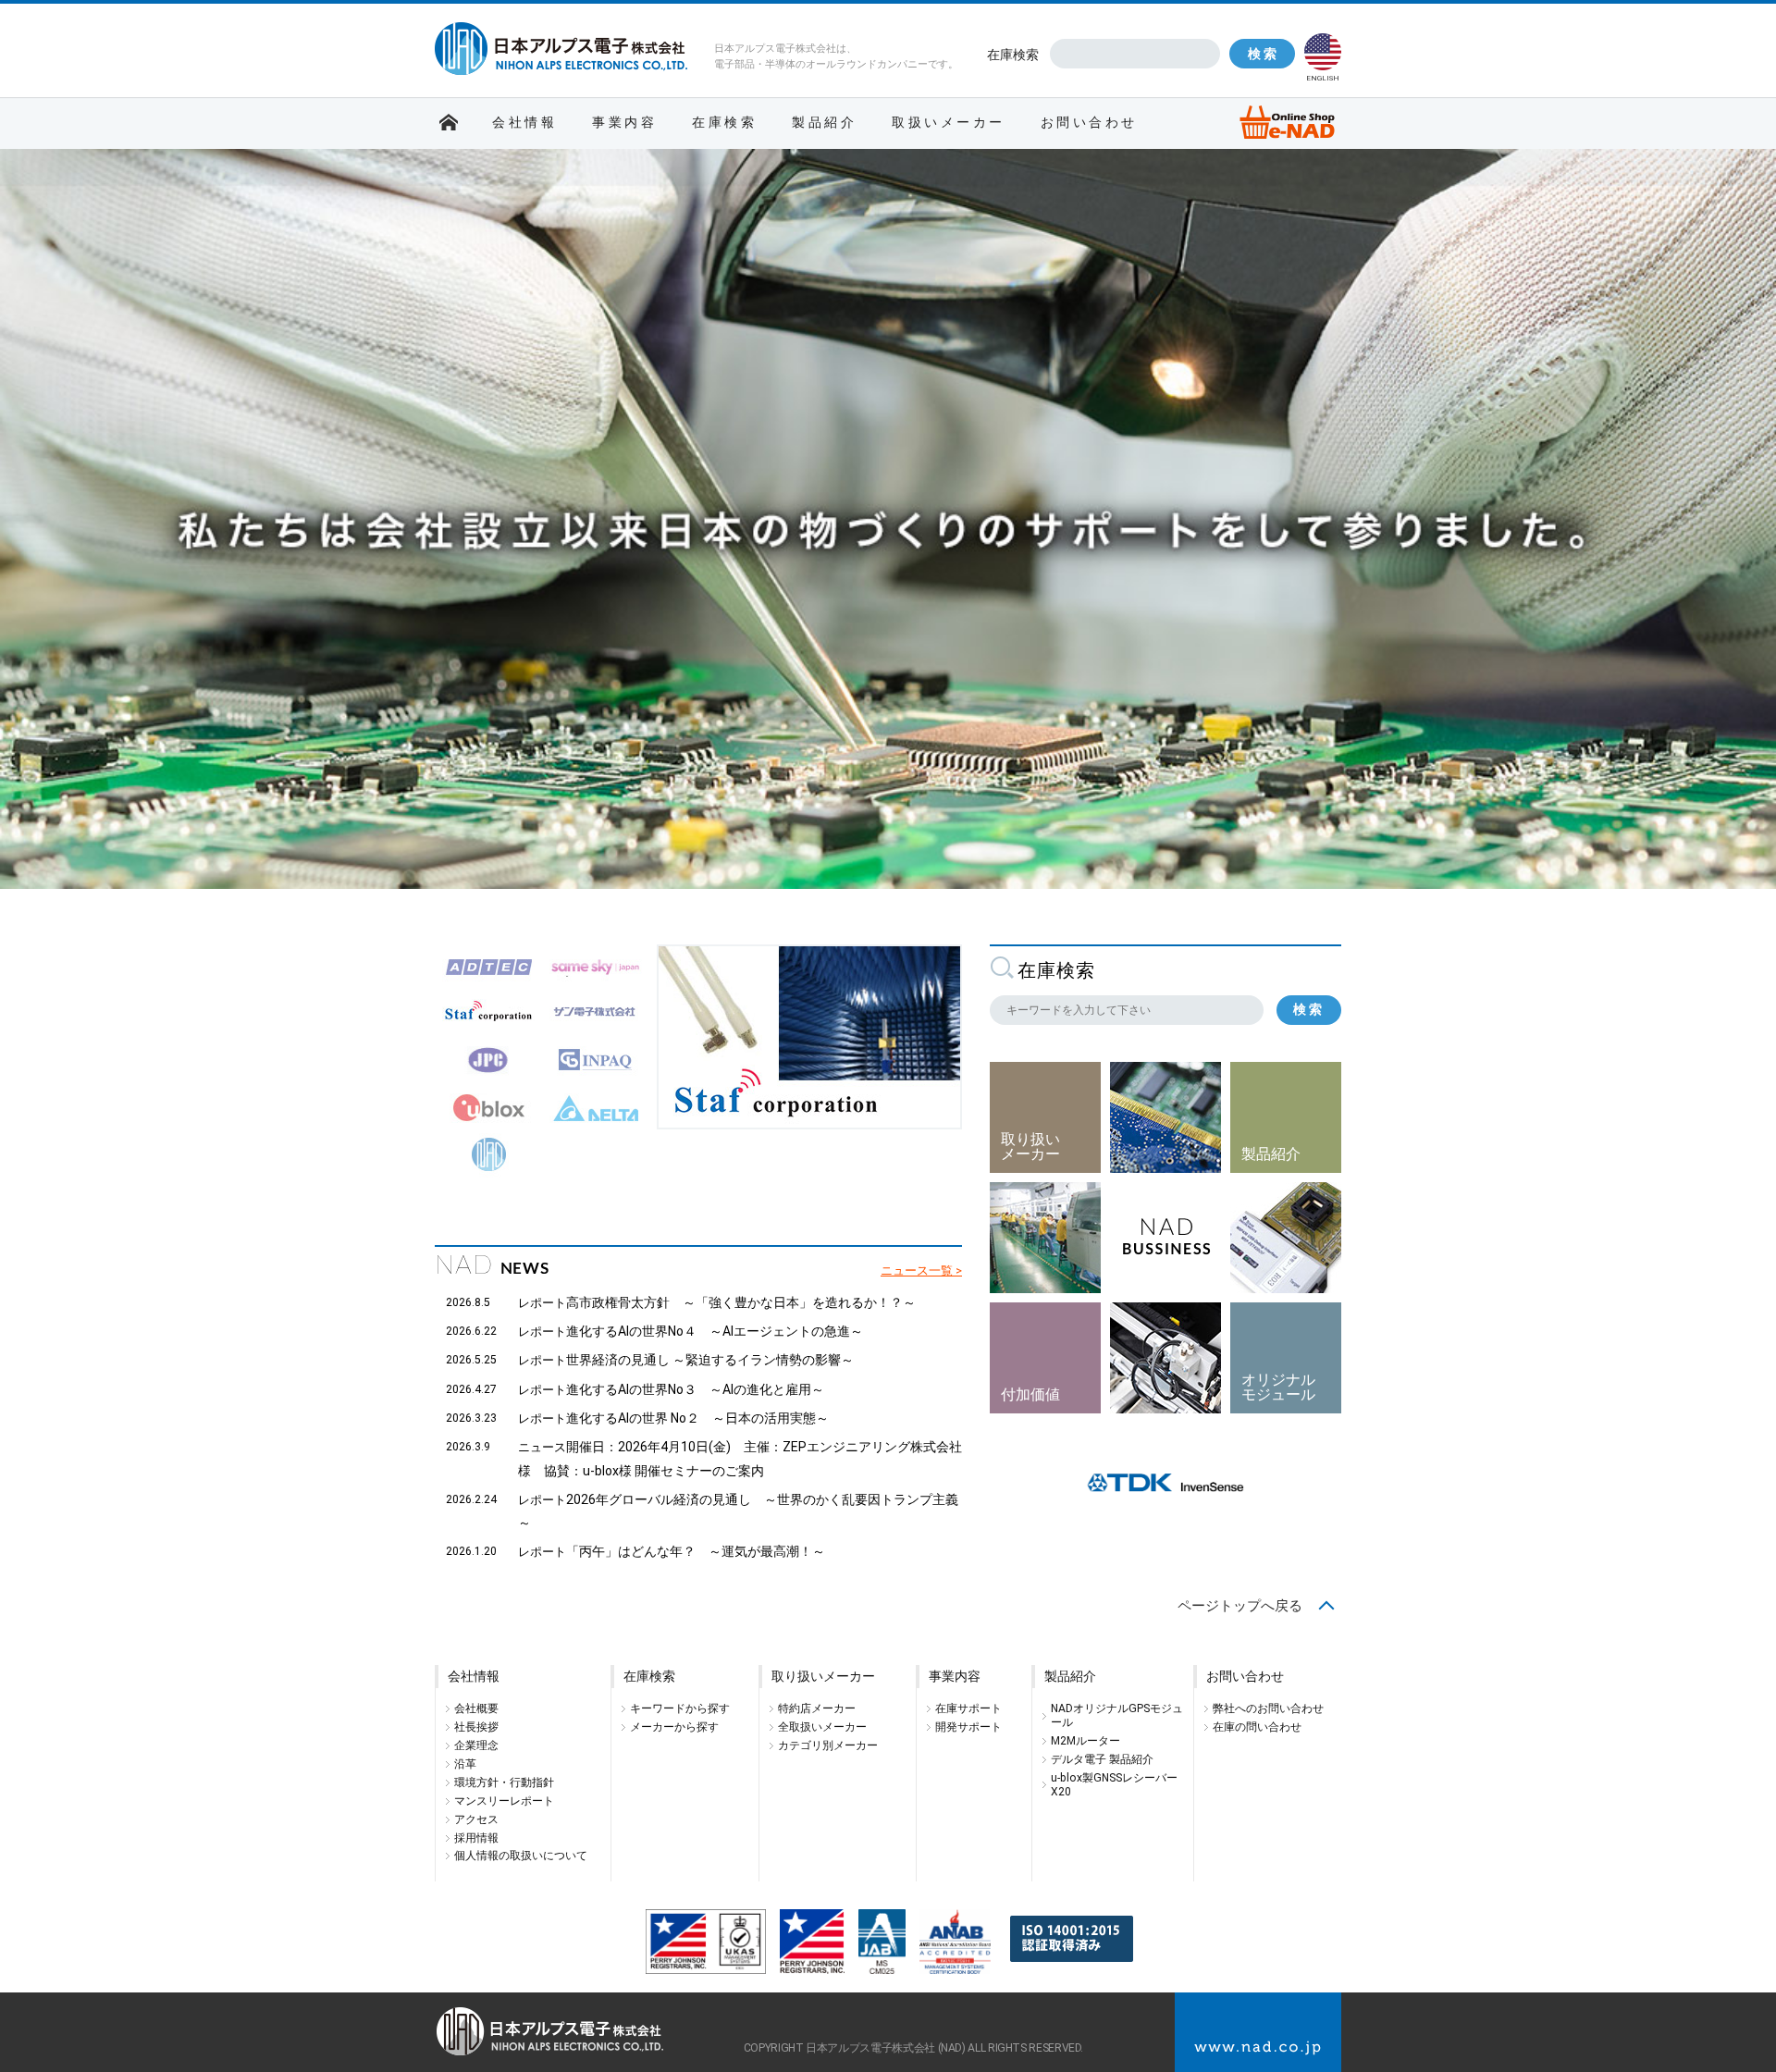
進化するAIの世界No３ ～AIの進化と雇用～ (695, 1389)
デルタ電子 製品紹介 (1102, 1759)
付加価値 (1030, 1394)
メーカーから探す (674, 1727)
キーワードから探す (680, 1708)
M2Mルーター (1085, 1741)
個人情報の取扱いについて (521, 1856)
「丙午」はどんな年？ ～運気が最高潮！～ (696, 1551)
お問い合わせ (1089, 122)
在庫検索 (1013, 55)
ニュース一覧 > (921, 1270)
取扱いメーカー (949, 122)
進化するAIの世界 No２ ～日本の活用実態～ (697, 1418)
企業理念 (476, 1745)
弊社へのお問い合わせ (1268, 1708)
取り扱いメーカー (1030, 1147)
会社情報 (524, 122)
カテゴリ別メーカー (828, 1745)
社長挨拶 (476, 1727)
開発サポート (968, 1727)
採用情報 (476, 1838)
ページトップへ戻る (1240, 1606)
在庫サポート (968, 1708)
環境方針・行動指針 (504, 1782)
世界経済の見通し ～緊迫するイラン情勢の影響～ (710, 1360)
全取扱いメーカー (822, 1727)
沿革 (465, 1764)
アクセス (476, 1819)
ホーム (449, 123)
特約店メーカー (817, 1708)
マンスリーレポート (504, 1801)
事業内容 (624, 122)
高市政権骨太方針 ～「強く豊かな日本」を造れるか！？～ (741, 1302)
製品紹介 (824, 122)
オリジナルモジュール (1278, 1387)
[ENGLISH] (1323, 52)
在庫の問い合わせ (1257, 1727)
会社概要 (476, 1708)
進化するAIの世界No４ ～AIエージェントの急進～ (715, 1331)
